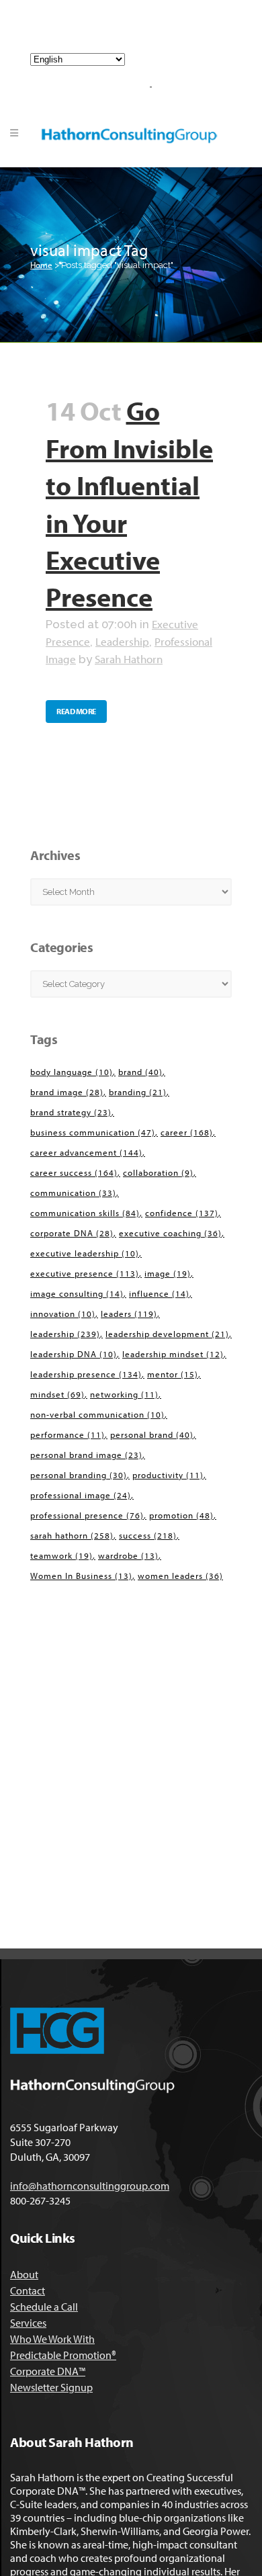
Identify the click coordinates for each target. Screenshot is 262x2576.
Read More (76, 711)
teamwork (61, 1555)
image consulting (77, 1293)
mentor (173, 1374)
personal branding (79, 1475)
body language (72, 1072)
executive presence (85, 1273)
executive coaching (170, 1233)
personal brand (152, 1434)
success (148, 1535)
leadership (65, 1334)
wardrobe (128, 1555)
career (187, 1132)
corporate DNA (72, 1233)
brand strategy (71, 1112)
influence (159, 1293)
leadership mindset (173, 1354)
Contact (28, 2290)
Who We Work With (52, 2339)
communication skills (85, 1213)
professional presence (87, 1515)
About (24, 2274)
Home (41, 265)
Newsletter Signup (51, 2387)
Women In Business (81, 1576)
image (168, 1273)
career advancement (86, 1152)
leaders (129, 1314)
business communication (93, 1132)
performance (68, 1434)
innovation (63, 1314)
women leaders (180, 1576)
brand (140, 1072)
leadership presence (86, 1374)
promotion (181, 1515)
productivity (168, 1475)
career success (74, 1172)
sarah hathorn (72, 1535)
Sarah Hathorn (129, 659)
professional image (81, 1495)
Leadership (122, 641)
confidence (182, 1213)
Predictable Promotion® (63, 2355)
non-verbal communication (97, 1414)
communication (73, 1193)
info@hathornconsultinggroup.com (136, 32)
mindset (57, 1394)
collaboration (158, 1172)
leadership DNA (74, 1354)
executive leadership (85, 1253)
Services (28, 2323)
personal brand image (86, 1455)
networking (124, 1394)
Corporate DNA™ (48, 2371)
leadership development (167, 1334)
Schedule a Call (44, 2307)
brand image (67, 1092)
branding (138, 1092)
